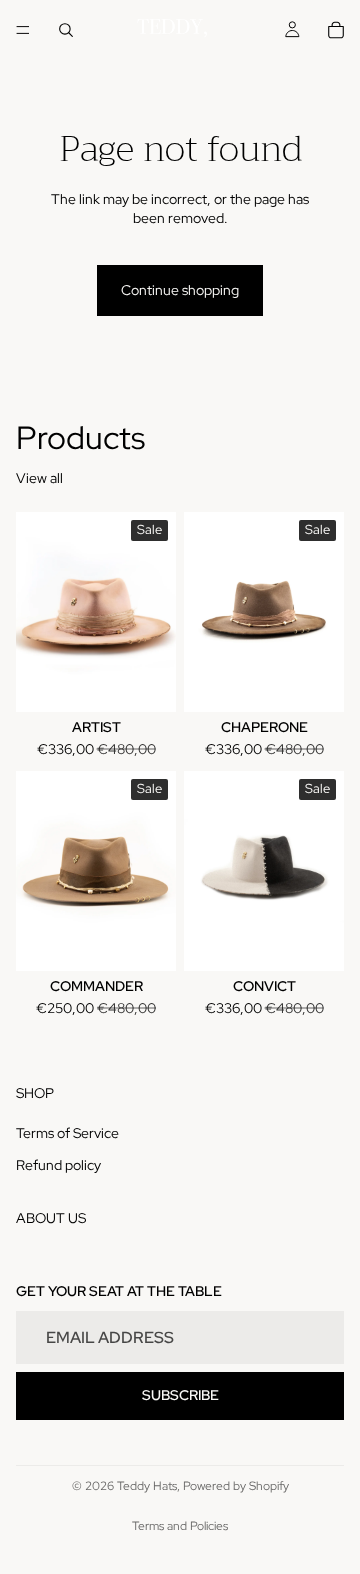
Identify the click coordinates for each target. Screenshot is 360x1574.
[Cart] (336, 30)
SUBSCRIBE (180, 1395)
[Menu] (23, 30)
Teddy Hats (147, 1486)
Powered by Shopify (236, 1486)
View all (39, 478)
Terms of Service (67, 1133)
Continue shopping (180, 290)
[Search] (66, 30)
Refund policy (58, 1165)
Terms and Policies (180, 1526)
